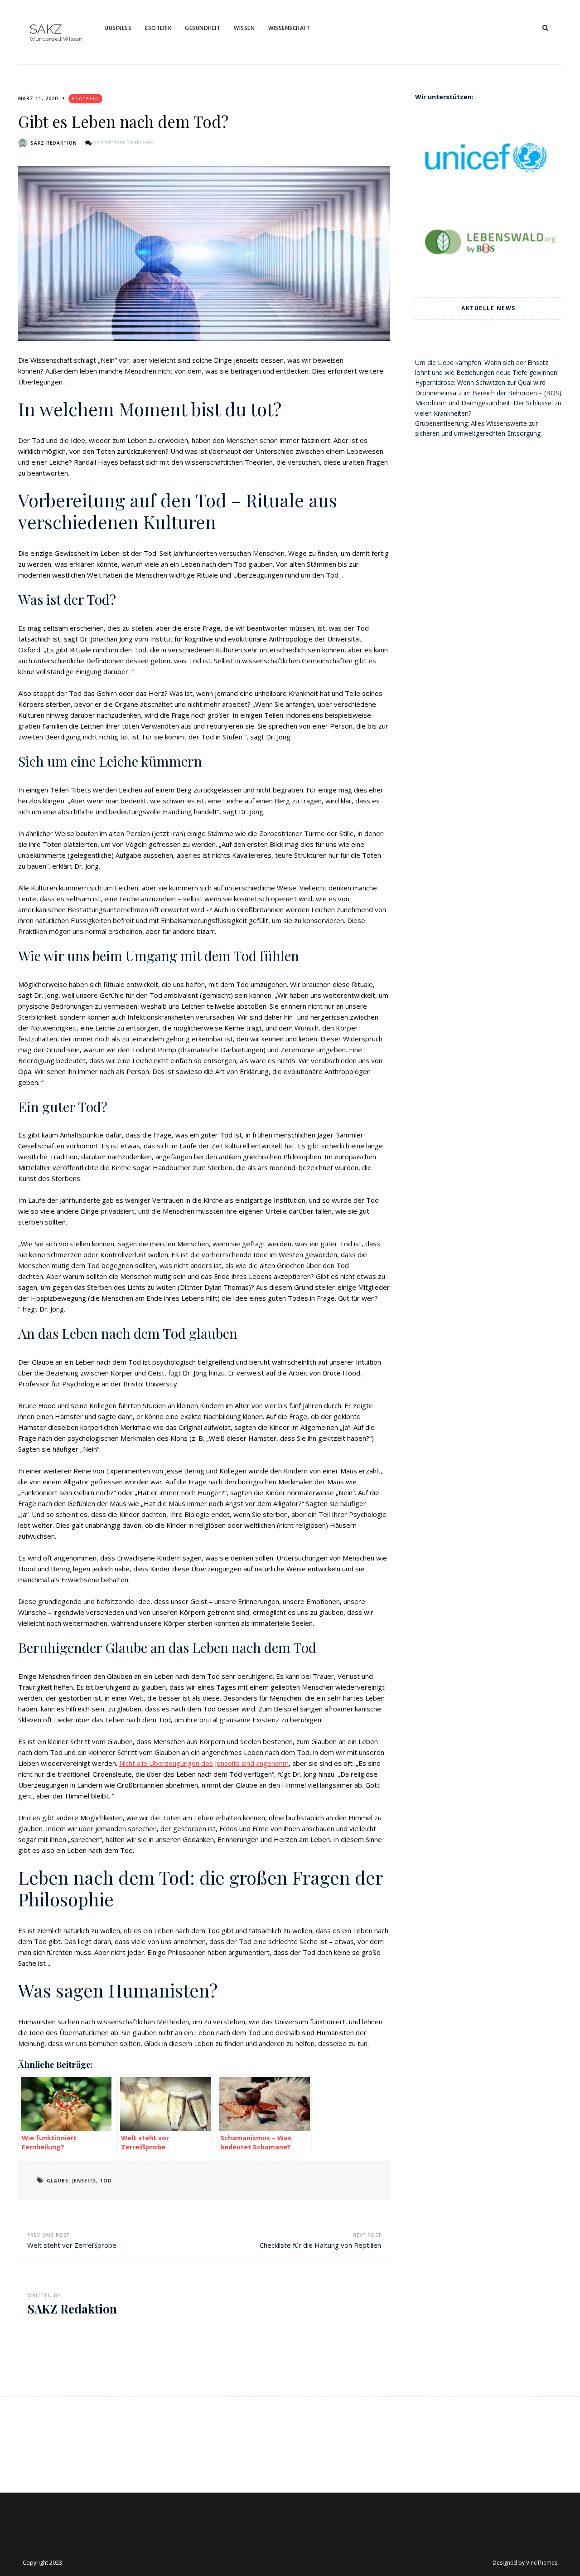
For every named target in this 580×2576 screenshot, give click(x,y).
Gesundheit (203, 28)
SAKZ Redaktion (54, 143)
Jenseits (84, 2181)
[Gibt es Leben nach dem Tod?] (204, 254)
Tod (106, 2181)
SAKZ (46, 29)
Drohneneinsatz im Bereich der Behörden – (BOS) (488, 393)
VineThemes (542, 2563)
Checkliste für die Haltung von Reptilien (320, 2245)
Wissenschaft (289, 28)
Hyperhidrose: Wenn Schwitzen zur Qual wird (480, 382)
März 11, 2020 (38, 98)
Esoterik (158, 28)
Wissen (244, 28)
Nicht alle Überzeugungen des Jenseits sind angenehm (204, 1763)
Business (118, 28)
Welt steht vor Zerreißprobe (72, 2245)
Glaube (58, 2181)
